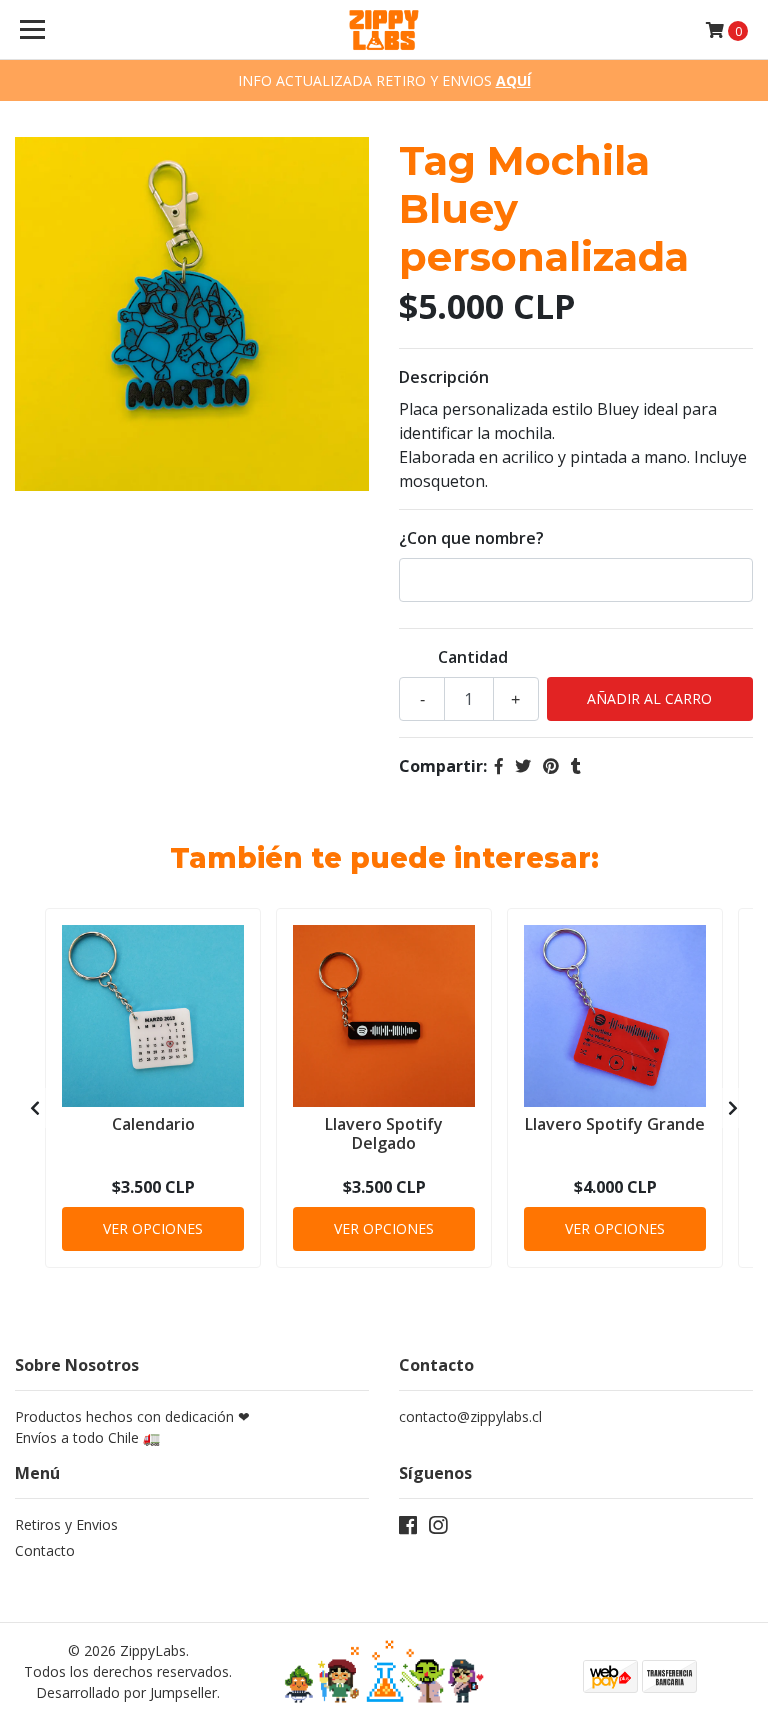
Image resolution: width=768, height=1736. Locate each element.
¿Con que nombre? (471, 538)
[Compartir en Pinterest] (551, 766)
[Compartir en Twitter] (523, 766)
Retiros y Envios (66, 1524)
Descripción (444, 377)
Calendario (153, 1124)
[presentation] (35, 1108)
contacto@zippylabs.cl (470, 1416)
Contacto (45, 1550)
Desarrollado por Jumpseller (126, 1692)
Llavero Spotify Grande (615, 1124)
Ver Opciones (153, 1228)
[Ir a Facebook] (408, 1529)
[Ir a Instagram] (438, 1529)
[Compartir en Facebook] (499, 766)
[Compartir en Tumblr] (576, 766)
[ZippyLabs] (384, 30)
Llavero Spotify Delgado (384, 1133)
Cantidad (473, 657)
